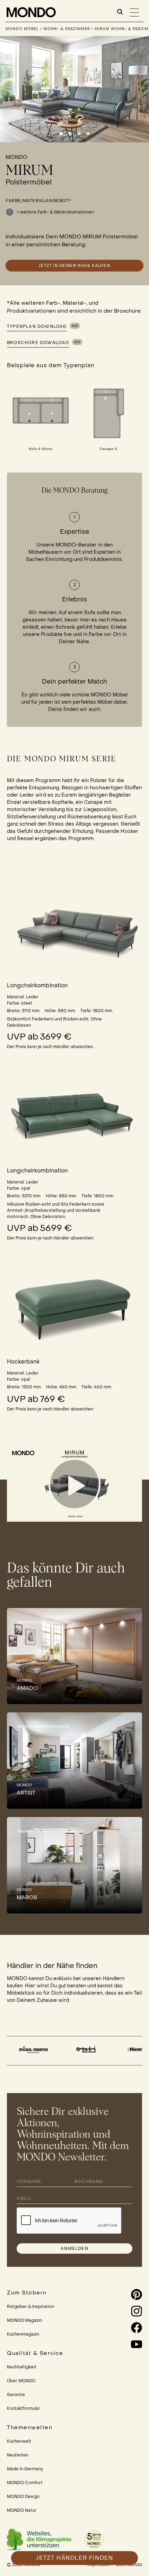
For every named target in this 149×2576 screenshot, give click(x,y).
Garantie (16, 2395)
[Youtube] (125, 2344)
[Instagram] (125, 2311)
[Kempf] (94, 2050)
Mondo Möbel (23, 29)
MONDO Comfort (25, 2483)
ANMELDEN (74, 2249)
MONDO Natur (22, 2510)
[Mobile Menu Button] (134, 12)
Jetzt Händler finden (75, 2558)
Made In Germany (25, 2469)
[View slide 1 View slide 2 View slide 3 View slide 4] (74, 89)
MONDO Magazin (24, 2320)
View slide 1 (61, 134)
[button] (74, 1484)
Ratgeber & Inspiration (30, 2307)
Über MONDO (21, 2381)
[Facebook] (125, 2328)
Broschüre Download (38, 343)
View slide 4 (88, 134)
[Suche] (120, 12)
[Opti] (42, 2050)
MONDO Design (23, 2497)
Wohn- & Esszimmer (67, 29)
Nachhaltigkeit (22, 2367)
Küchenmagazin (23, 2334)
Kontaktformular (24, 2408)
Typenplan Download (37, 326)
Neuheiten (18, 2455)
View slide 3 (79, 134)
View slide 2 (70, 134)
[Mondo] (32, 12)
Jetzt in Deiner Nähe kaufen (74, 266)
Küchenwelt (19, 2441)
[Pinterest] (125, 2294)
